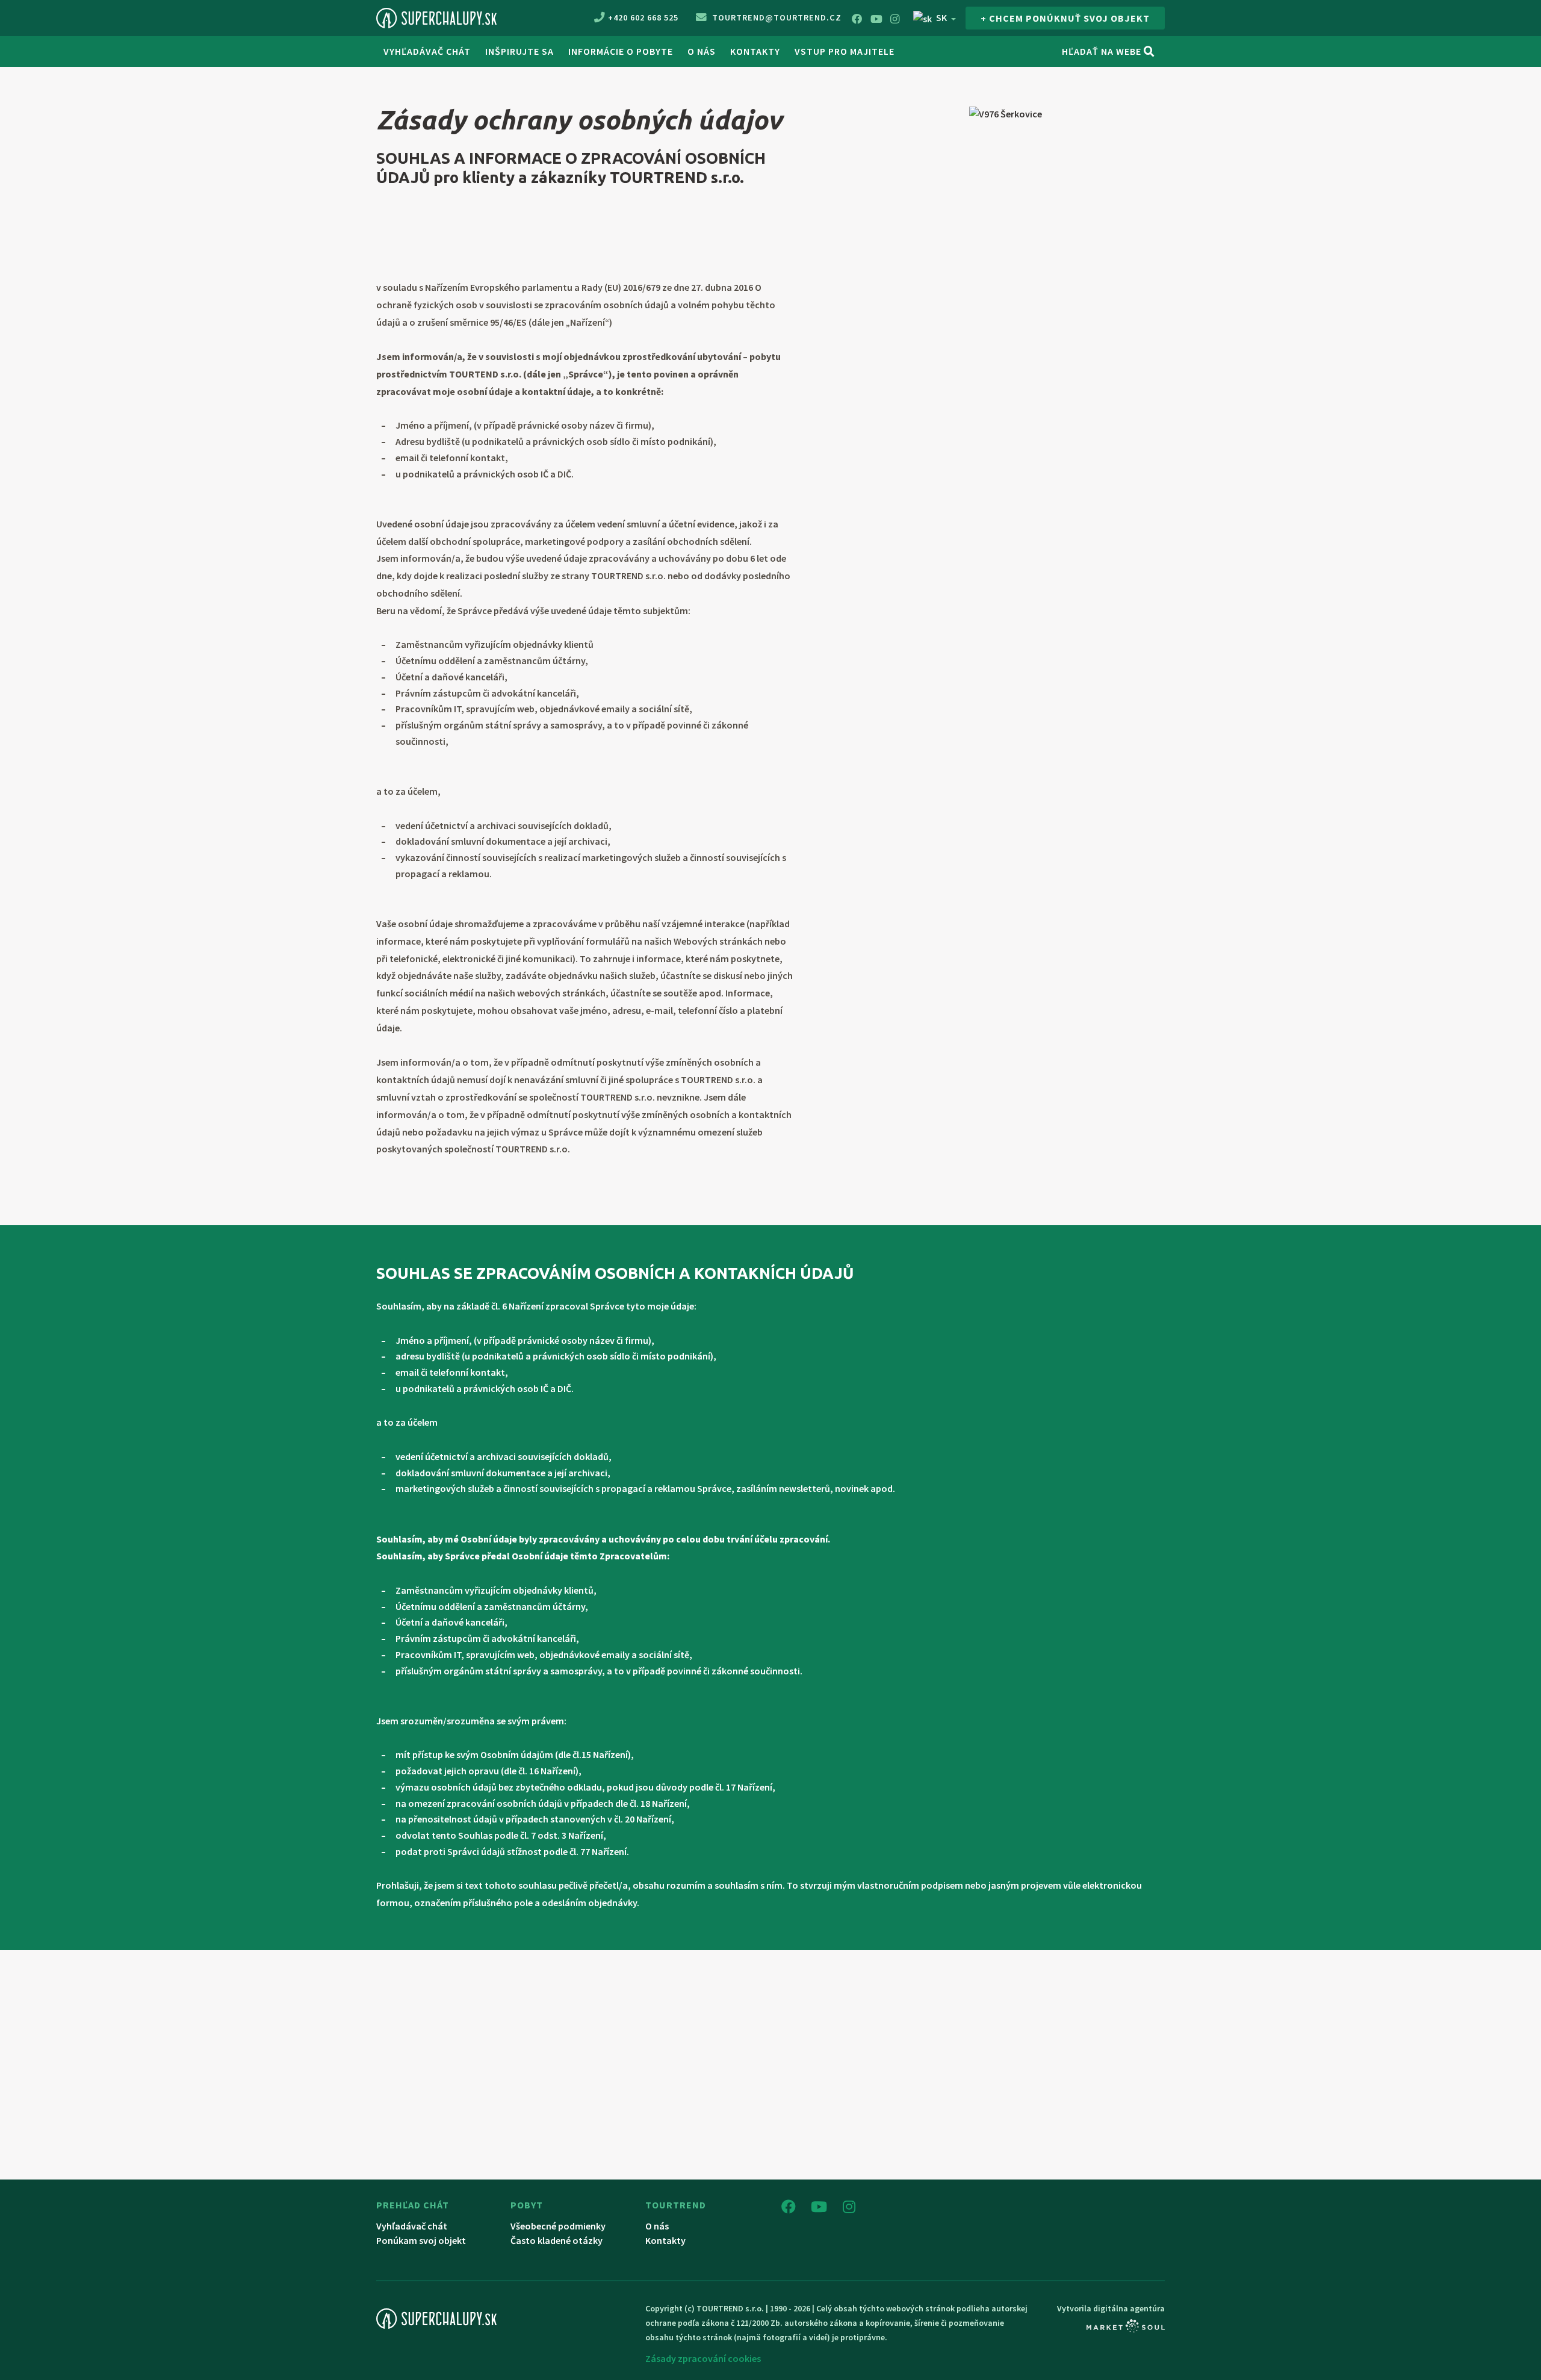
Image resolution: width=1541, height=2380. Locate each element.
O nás (702, 51)
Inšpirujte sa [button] (519, 51)
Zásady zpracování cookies (703, 2358)
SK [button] (941, 17)
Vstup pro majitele (845, 51)
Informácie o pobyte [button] (621, 51)
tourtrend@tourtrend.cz (776, 17)
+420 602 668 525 (643, 17)
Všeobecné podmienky (558, 2226)
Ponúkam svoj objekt (421, 2240)
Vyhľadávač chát (427, 51)
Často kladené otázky (557, 2240)
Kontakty (755, 51)
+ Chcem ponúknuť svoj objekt (1065, 18)
